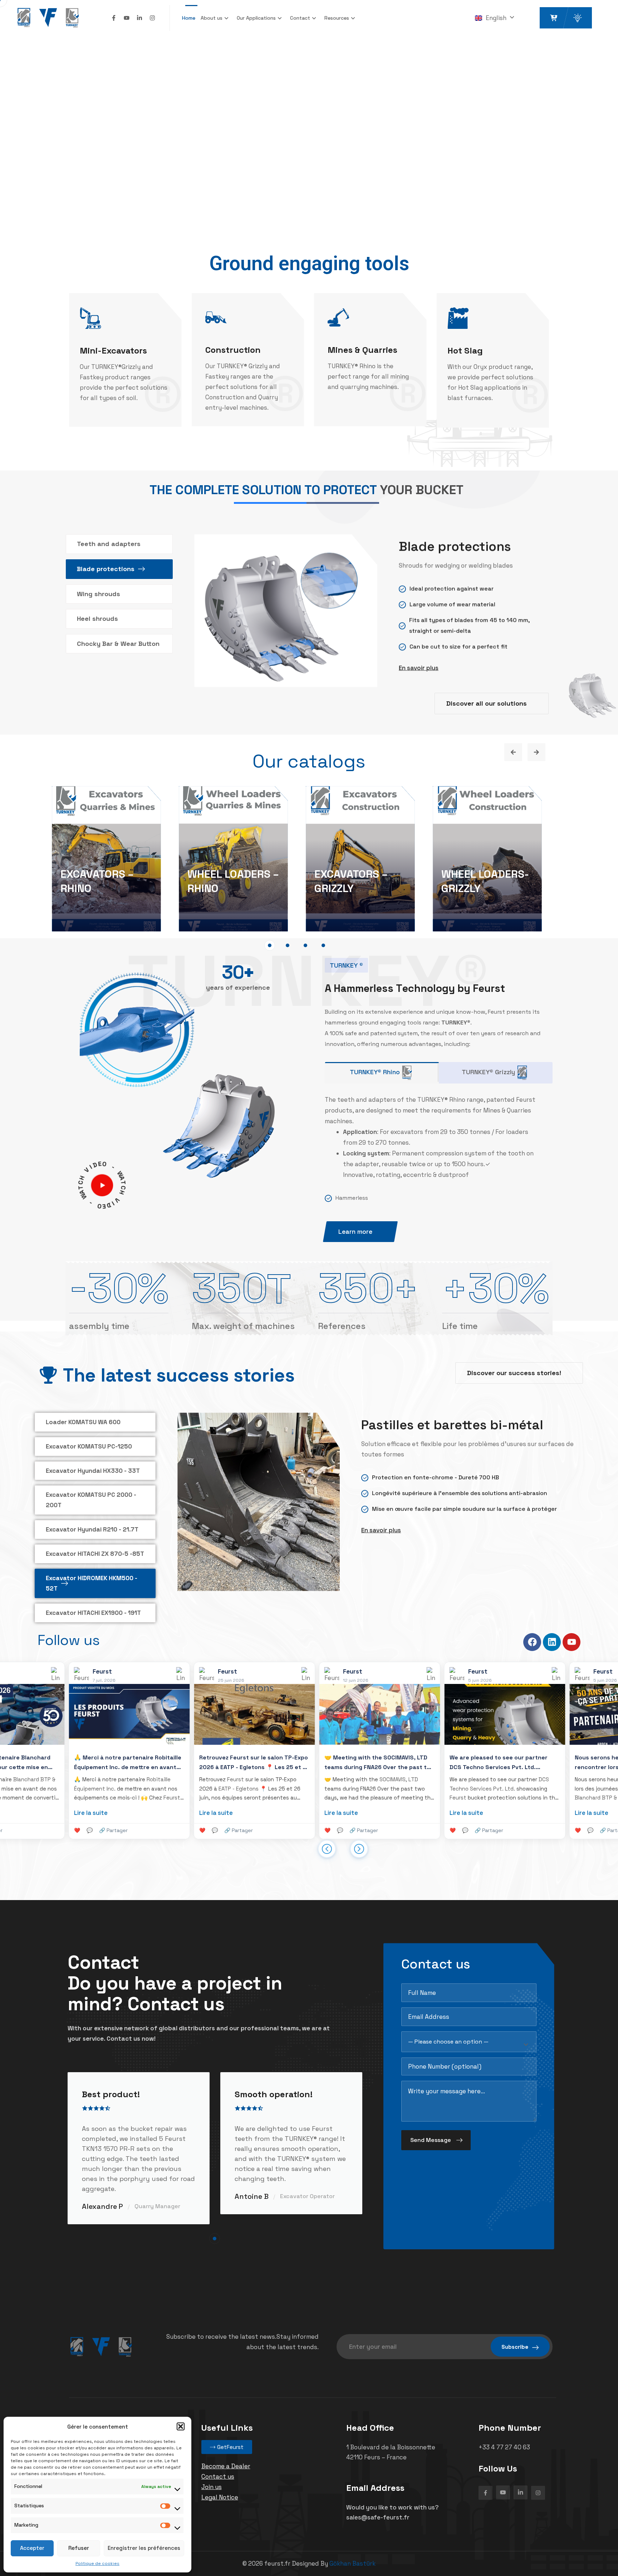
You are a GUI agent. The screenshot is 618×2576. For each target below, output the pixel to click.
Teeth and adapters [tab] (109, 544)
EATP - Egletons (83, 1789)
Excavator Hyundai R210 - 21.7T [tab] (92, 1529)
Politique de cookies (97, 2563)
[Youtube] (127, 18)
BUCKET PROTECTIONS (95, 881)
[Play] (102, 1185)
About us (212, 18)
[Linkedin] (552, 1642)
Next (536, 752)
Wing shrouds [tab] (99, 594)
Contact (300, 18)
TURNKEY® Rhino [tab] (375, 1072)
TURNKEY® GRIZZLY (340, 881)
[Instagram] (152, 18)
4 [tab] (323, 945)
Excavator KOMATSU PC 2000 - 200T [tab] (91, 1500)
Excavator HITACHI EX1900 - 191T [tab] (93, 1613)
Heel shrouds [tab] (97, 619)
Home (189, 18)
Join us (212, 2487)
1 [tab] (270, 945)
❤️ (47, 1830)
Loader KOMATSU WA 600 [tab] (83, 1422)
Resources (337, 18)
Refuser (79, 2548)
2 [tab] (288, 945)
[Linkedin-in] (139, 18)
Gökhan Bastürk (352, 2563)
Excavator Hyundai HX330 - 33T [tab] (93, 1471)
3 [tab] (305, 945)
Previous (513, 752)
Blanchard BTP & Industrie (452, 1798)
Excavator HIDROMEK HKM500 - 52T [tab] (92, 1583)
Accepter (32, 2548)
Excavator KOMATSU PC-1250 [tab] (89, 1446)
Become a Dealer (226, 2466)
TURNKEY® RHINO (484, 888)
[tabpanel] (106, 860)
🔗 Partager (83, 1830)
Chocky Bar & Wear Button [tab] (118, 644)
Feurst (16, 1798)
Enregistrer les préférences (144, 2548)
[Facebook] (532, 1642)
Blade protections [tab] (106, 569)
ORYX (201, 888)
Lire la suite (60, 1813)
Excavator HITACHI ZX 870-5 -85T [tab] (95, 1554)
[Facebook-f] (114, 18)
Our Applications (256, 18)
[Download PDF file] (379, 1588)
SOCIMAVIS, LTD (243, 1779)
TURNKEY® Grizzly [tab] (488, 1072)
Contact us (218, 2477)
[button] (181, 2426)
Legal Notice (220, 2497)
